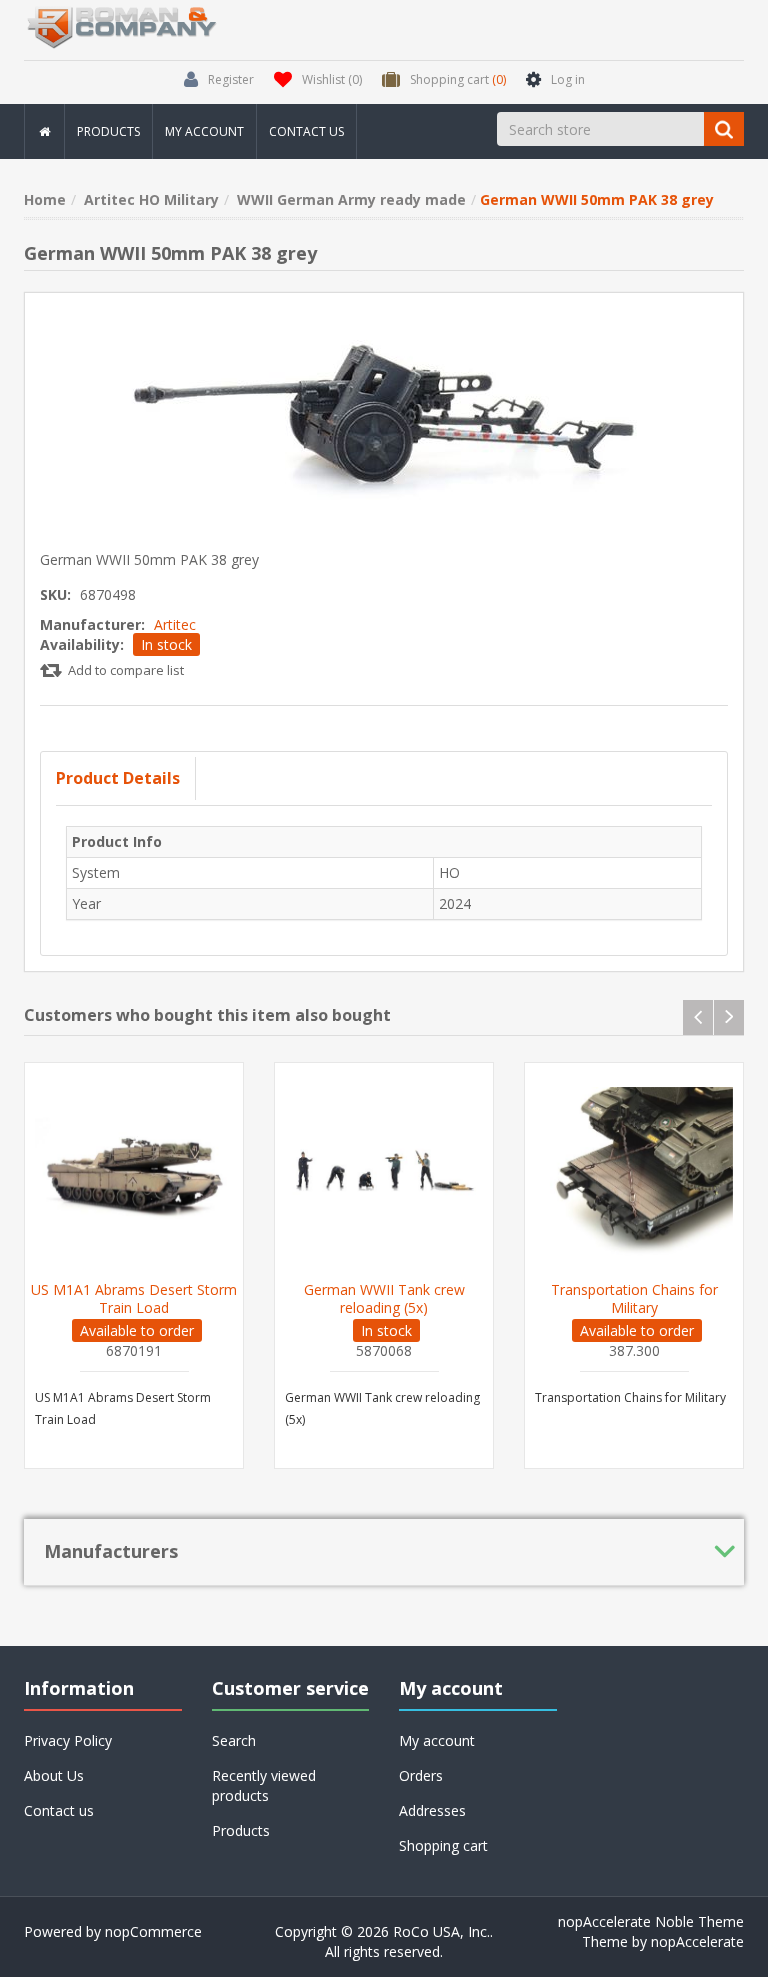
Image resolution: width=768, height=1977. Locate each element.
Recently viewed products (264, 1785)
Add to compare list (126, 670)
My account (204, 131)
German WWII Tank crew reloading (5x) (384, 1299)
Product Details (118, 778)
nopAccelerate (697, 1941)
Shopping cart (443, 1845)
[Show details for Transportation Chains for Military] (634, 1172)
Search (234, 1740)
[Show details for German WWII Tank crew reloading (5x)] (384, 1172)
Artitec (175, 624)
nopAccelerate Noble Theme (651, 1921)
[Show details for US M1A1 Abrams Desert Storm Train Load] (134, 1172)
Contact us (306, 131)
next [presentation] (729, 1017)
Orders (421, 1775)
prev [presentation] (698, 1017)
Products (108, 131)
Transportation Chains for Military (634, 1299)
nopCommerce (153, 1931)
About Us (54, 1775)
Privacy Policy (68, 1740)
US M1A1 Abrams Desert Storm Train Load (134, 1299)
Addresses (432, 1810)
